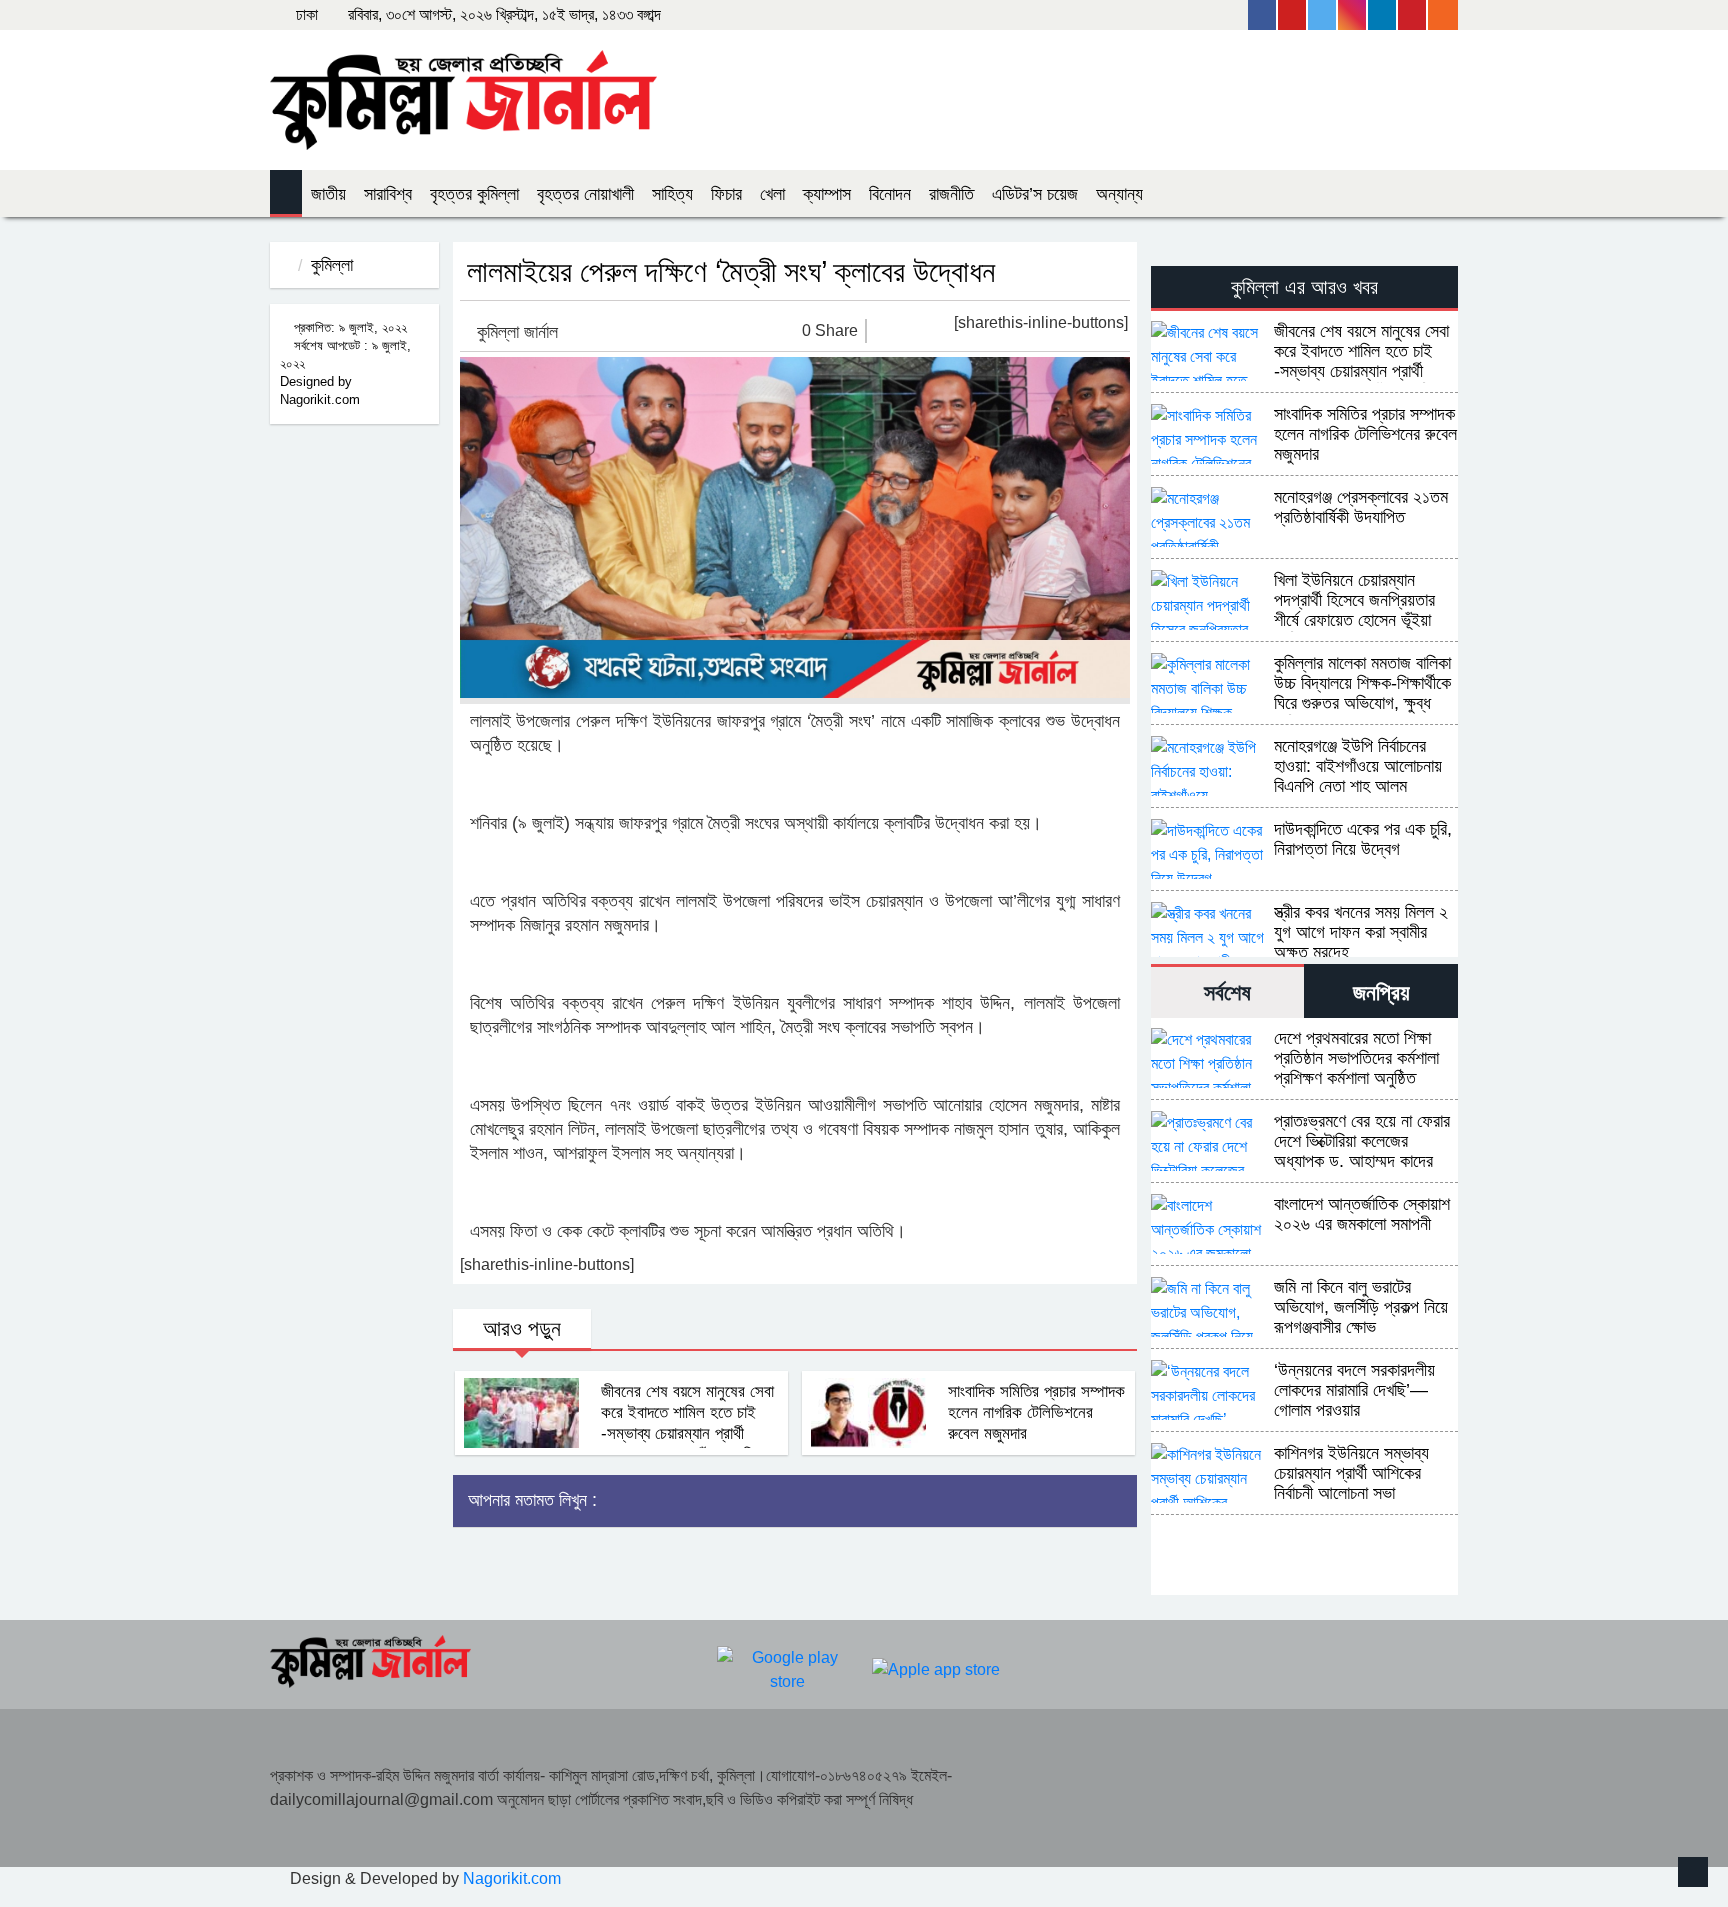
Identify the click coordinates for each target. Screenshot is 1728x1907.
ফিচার (726, 194)
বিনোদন (890, 194)
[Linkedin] (1383, 15)
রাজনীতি (951, 194)
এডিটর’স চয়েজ (1035, 194)
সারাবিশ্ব (388, 194)
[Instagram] (1353, 15)
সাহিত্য (672, 194)
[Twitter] (1323, 15)
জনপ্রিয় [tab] (1381, 992)
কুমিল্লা (332, 265)
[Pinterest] (1413, 15)
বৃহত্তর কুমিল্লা (474, 194)
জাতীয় (328, 194)
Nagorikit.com (512, 1878)
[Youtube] (1293, 15)
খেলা (772, 194)
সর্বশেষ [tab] (1227, 992)
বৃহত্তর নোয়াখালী (585, 194)
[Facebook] (1263, 15)
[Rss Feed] (1443, 15)
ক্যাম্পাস (827, 194)
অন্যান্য (1119, 194)
